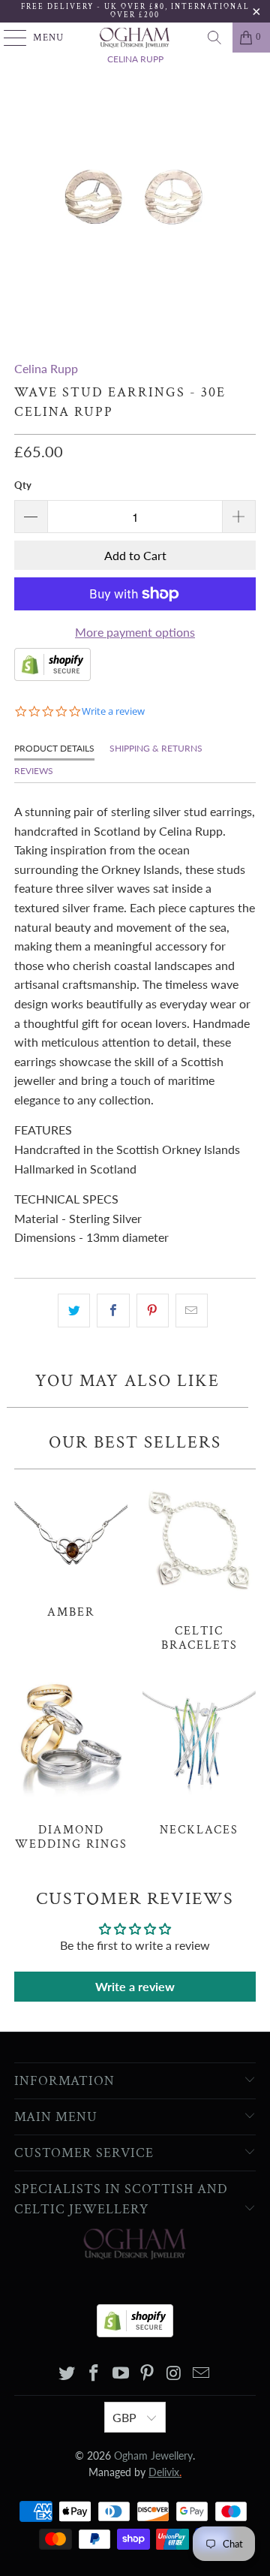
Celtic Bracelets (199, 1565)
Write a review (135, 1986)
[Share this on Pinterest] (153, 1311)
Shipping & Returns (156, 748)
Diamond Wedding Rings (71, 1763)
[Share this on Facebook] (113, 1311)
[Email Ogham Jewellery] (201, 2374)
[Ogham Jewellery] (135, 38)
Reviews (34, 771)
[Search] (214, 38)
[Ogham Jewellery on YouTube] (121, 2374)
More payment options (135, 632)
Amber (71, 1548)
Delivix (165, 2472)
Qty (23, 485)
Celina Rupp (46, 368)
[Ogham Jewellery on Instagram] (175, 2374)
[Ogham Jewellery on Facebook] (94, 2374)
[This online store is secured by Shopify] (52, 676)
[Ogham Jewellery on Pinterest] (148, 2374)
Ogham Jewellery (153, 2455)
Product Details (54, 748)
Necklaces (199, 1756)
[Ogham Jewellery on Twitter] (67, 2374)
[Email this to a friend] (192, 1311)
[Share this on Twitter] (74, 1311)
